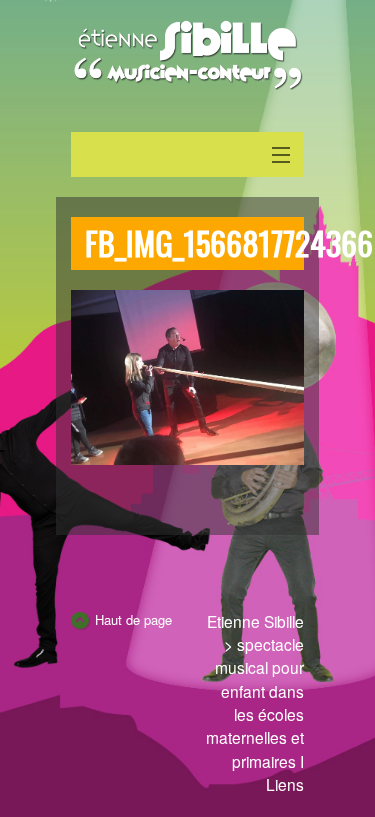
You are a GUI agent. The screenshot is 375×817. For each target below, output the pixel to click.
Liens (285, 784)
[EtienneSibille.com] (187, 55)
